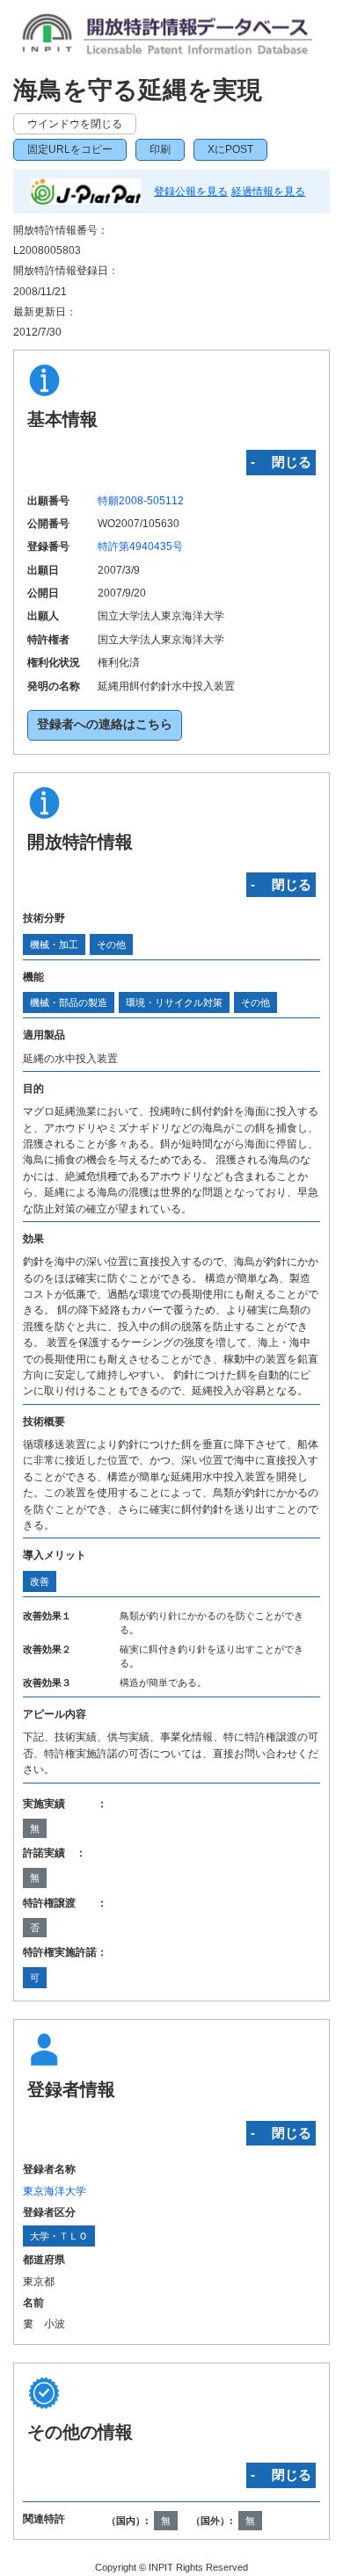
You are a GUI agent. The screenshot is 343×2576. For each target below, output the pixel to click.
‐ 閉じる (281, 462)
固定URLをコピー (70, 149)
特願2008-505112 (141, 501)
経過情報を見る (268, 192)
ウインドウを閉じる (75, 124)
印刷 (160, 149)
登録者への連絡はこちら (105, 724)
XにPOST (230, 149)
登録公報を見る (191, 192)
